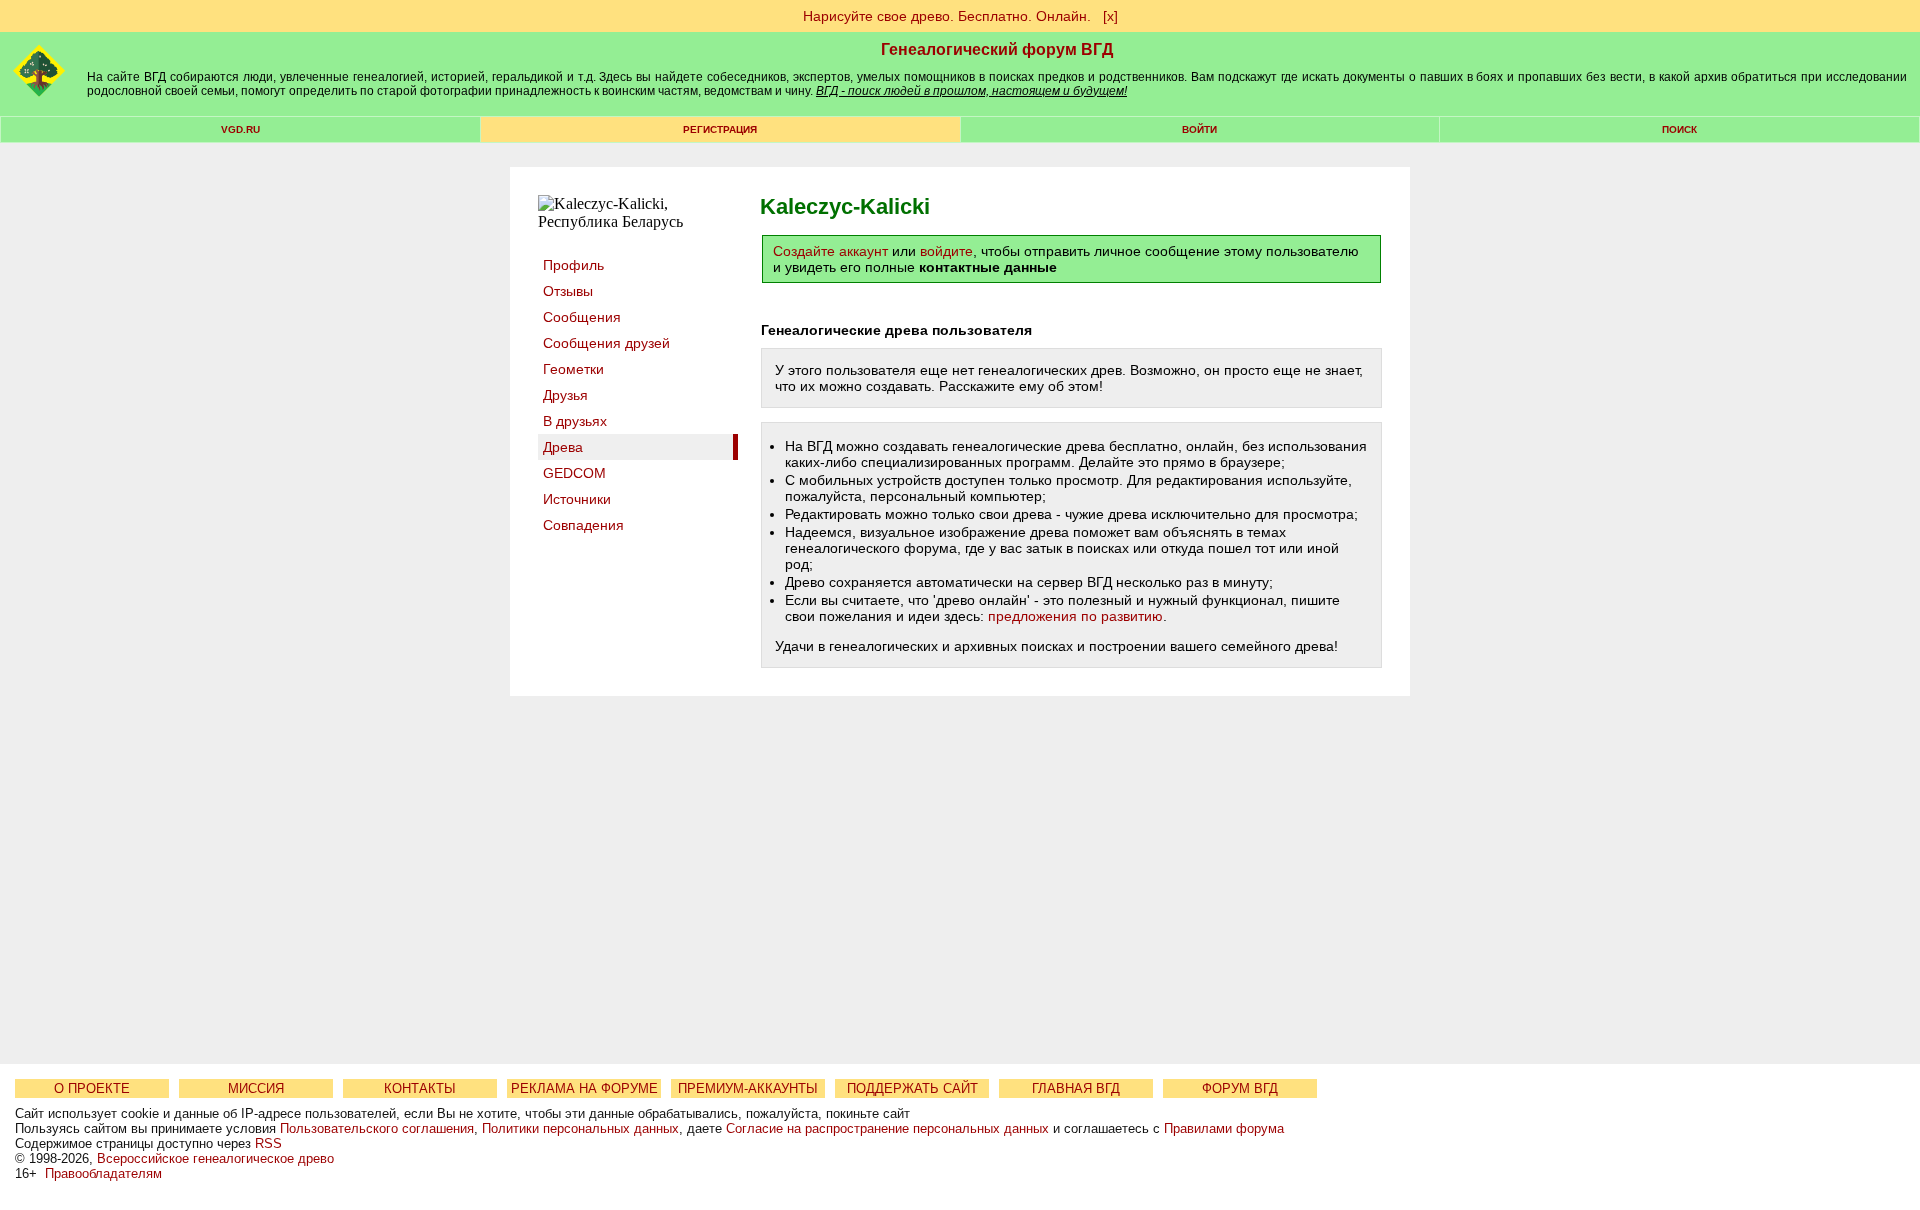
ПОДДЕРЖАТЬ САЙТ (912, 1088)
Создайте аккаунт (830, 251)
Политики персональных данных (580, 1128)
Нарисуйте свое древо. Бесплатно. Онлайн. (947, 16)
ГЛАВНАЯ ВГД (1076, 1088)
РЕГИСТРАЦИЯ (720, 129)
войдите (946, 251)
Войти (1199, 129)
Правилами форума (1224, 1128)
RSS (268, 1143)
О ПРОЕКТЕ (92, 1088)
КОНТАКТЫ (420, 1088)
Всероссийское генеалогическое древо (215, 1158)
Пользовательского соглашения (377, 1128)
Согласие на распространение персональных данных (887, 1128)
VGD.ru (240, 129)
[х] (1110, 16)
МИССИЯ (256, 1088)
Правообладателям (103, 1173)
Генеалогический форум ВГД (997, 49)
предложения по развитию (1075, 616)
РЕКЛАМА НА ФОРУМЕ (584, 1088)
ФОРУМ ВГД (1240, 1088)
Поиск (1679, 129)
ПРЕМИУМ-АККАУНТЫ (748, 1088)
